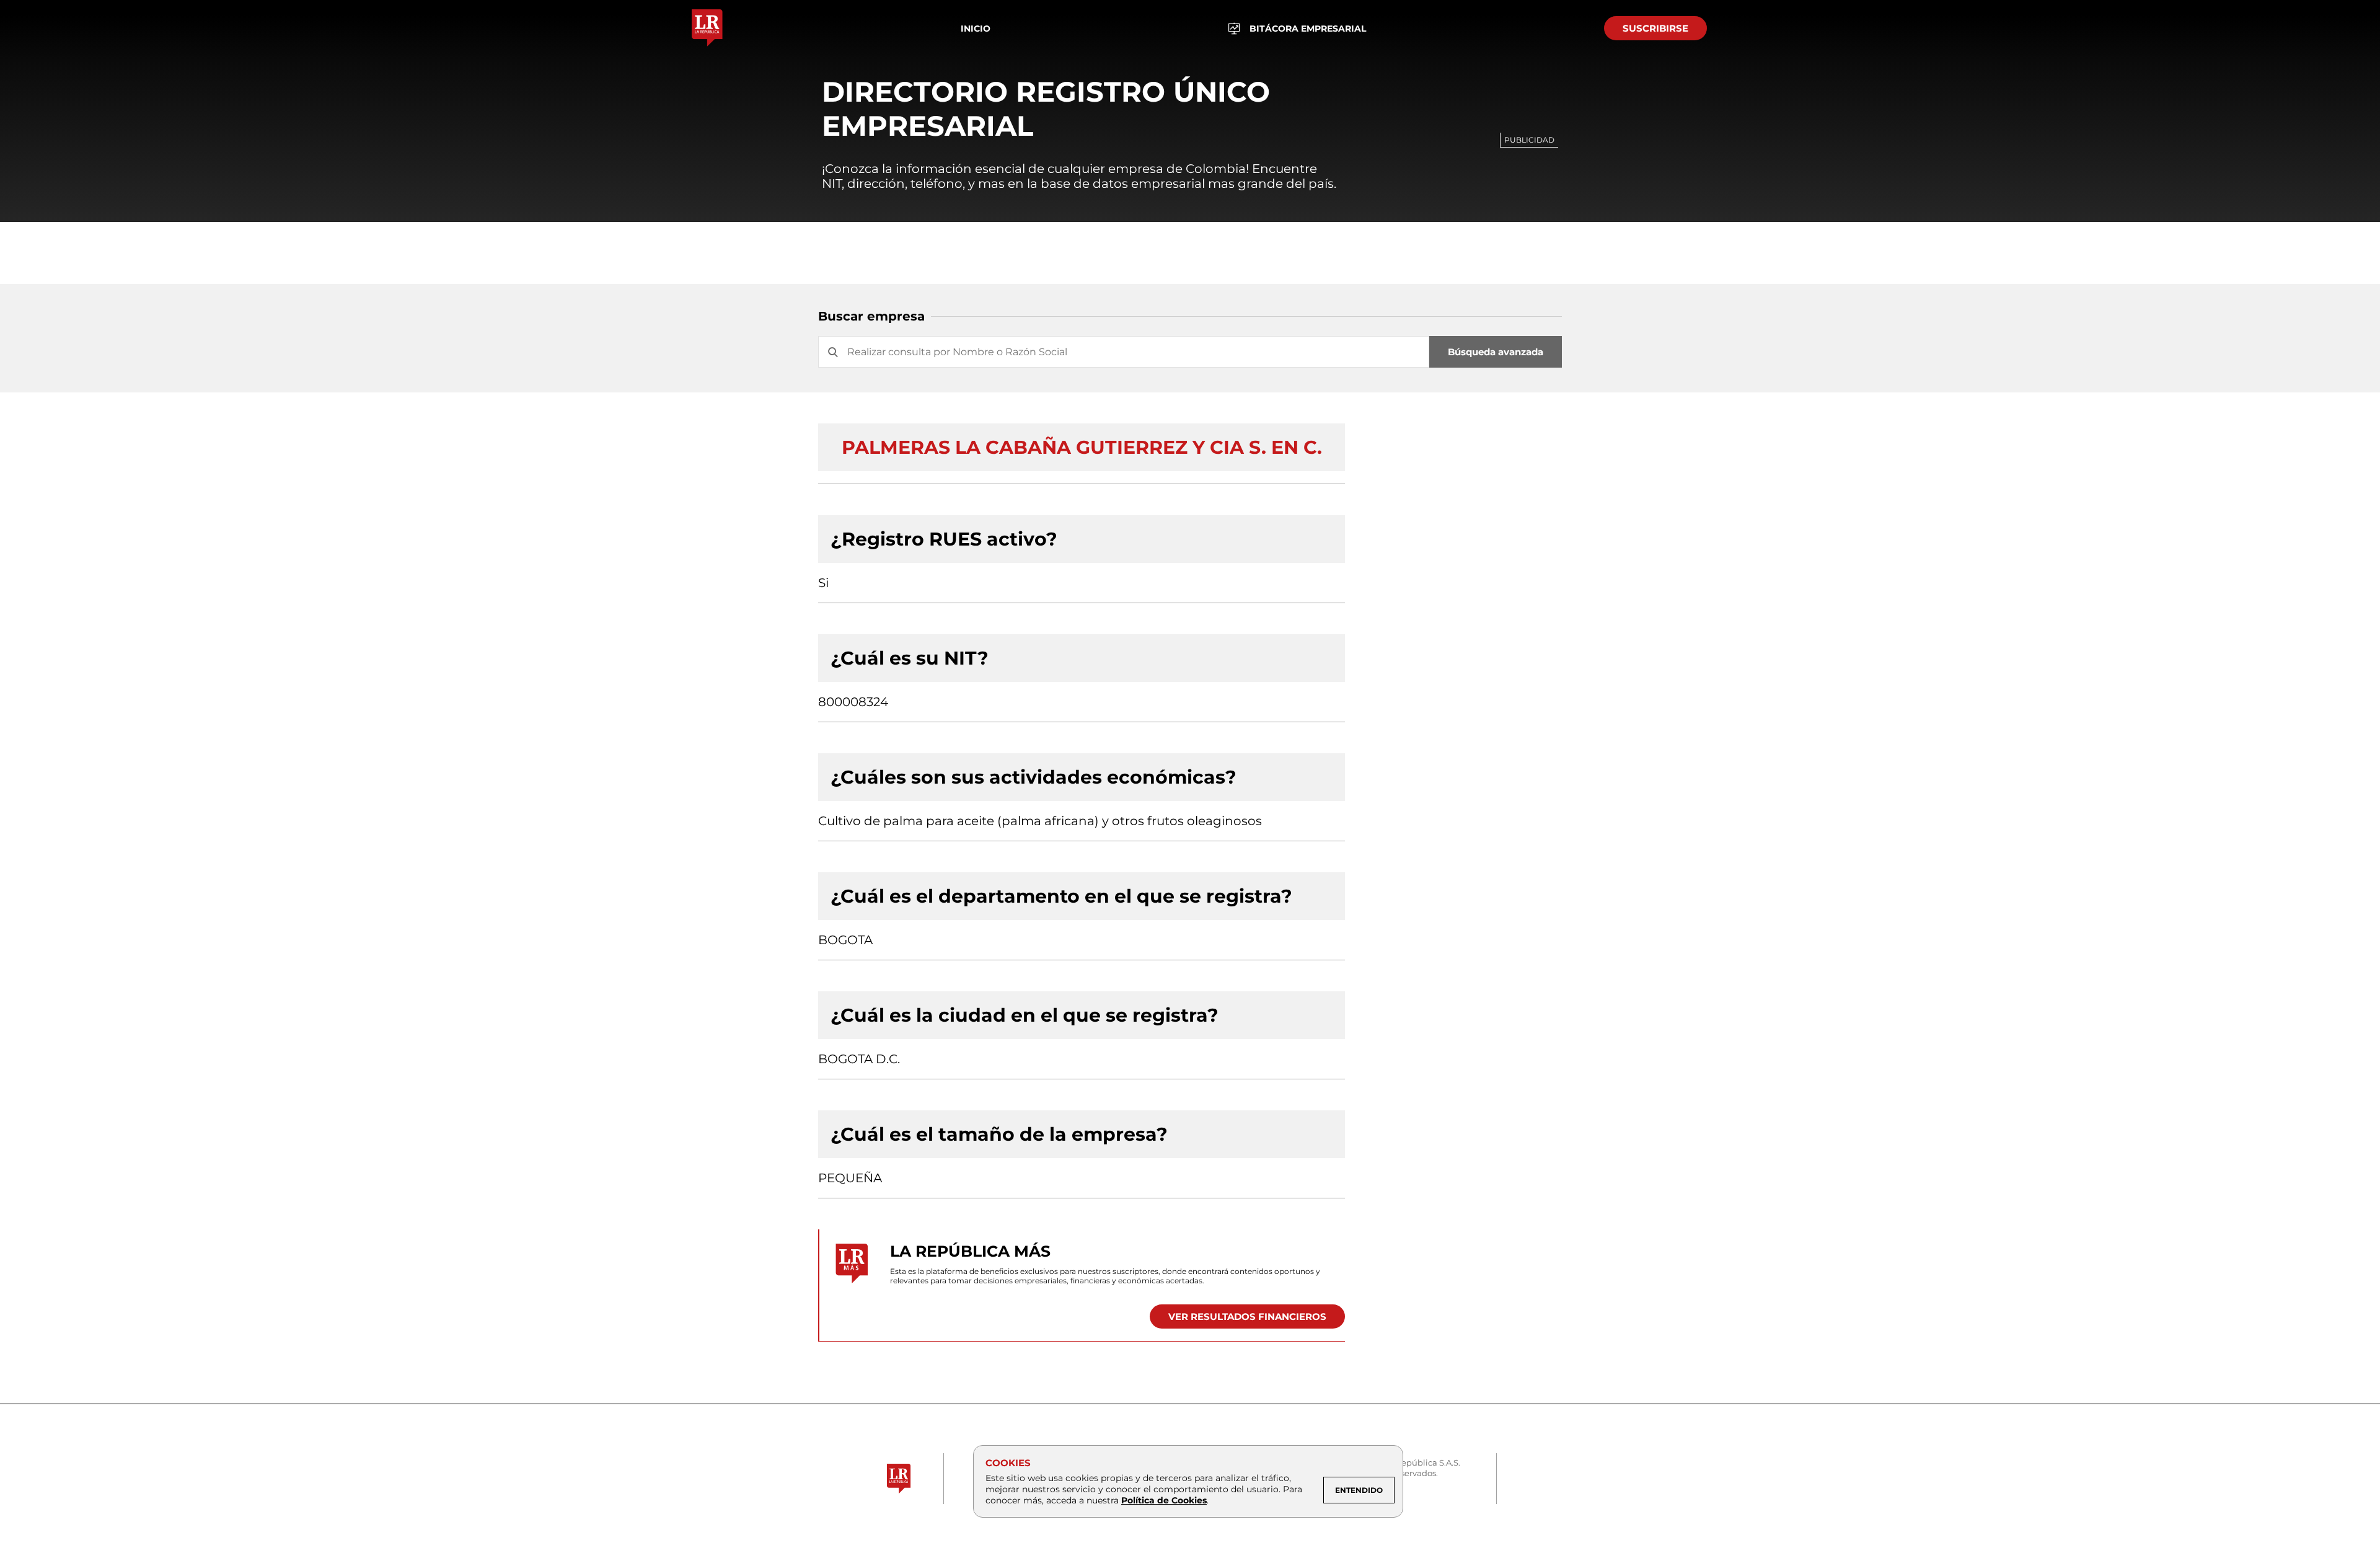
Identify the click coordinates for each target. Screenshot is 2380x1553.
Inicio (976, 29)
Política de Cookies (1164, 1500)
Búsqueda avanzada (1496, 352)
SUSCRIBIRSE (1655, 28)
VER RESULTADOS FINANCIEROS (1247, 1316)
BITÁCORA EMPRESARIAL (1308, 29)
